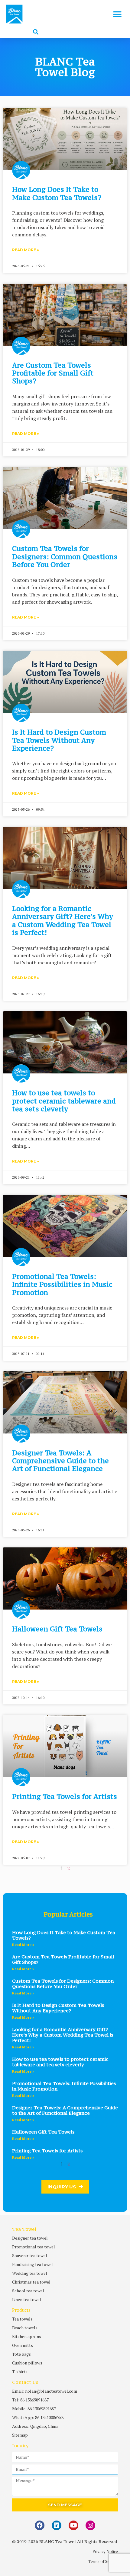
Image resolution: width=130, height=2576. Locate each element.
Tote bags (21, 2354)
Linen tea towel (27, 2299)
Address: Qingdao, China (35, 2426)
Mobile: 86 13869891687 (34, 2409)
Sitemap (20, 2435)
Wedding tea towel (30, 2273)
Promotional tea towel (34, 2247)
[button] (117, 14)
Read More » (26, 250)
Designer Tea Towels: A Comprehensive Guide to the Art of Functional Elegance (60, 1461)
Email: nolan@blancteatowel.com (45, 2391)
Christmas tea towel (31, 2282)
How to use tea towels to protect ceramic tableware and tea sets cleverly (64, 1101)
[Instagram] (90, 2525)
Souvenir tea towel (30, 2256)
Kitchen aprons (27, 2336)
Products (21, 2310)
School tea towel (28, 2291)
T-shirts (20, 2372)
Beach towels (25, 2328)
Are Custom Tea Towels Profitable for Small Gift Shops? (53, 373)
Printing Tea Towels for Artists (65, 1796)
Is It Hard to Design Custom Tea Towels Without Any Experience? (59, 740)
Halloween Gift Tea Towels (57, 1629)
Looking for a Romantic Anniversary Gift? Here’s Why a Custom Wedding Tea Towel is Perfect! (63, 920)
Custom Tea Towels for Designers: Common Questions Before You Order (65, 556)
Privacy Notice (105, 2551)
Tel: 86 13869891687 (30, 2400)
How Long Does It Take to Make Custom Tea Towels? (57, 193)
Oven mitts (23, 2345)
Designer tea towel (30, 2238)
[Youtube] (73, 2525)
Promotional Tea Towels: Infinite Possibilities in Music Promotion (62, 1284)
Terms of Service (103, 2561)
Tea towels (22, 2319)
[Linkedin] (57, 2525)
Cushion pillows (27, 2363)
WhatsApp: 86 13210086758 (38, 2417)
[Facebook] (40, 2525)
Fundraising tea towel (32, 2264)
